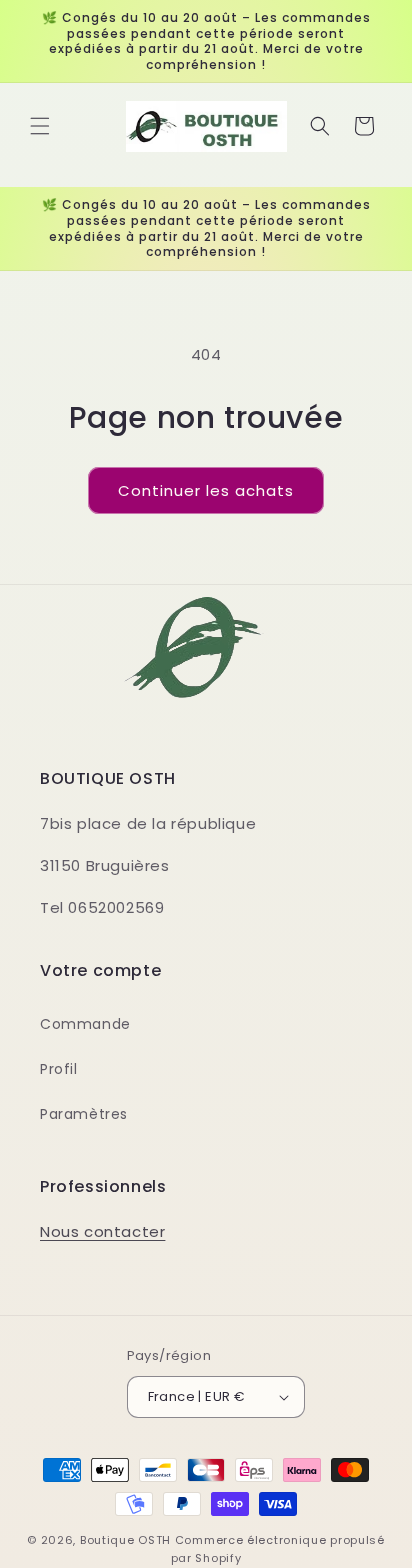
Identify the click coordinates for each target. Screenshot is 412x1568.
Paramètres (84, 1114)
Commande (85, 1024)
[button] (40, 126)
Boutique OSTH (125, 1540)
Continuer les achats (206, 490)
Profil (59, 1069)
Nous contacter (102, 1231)
